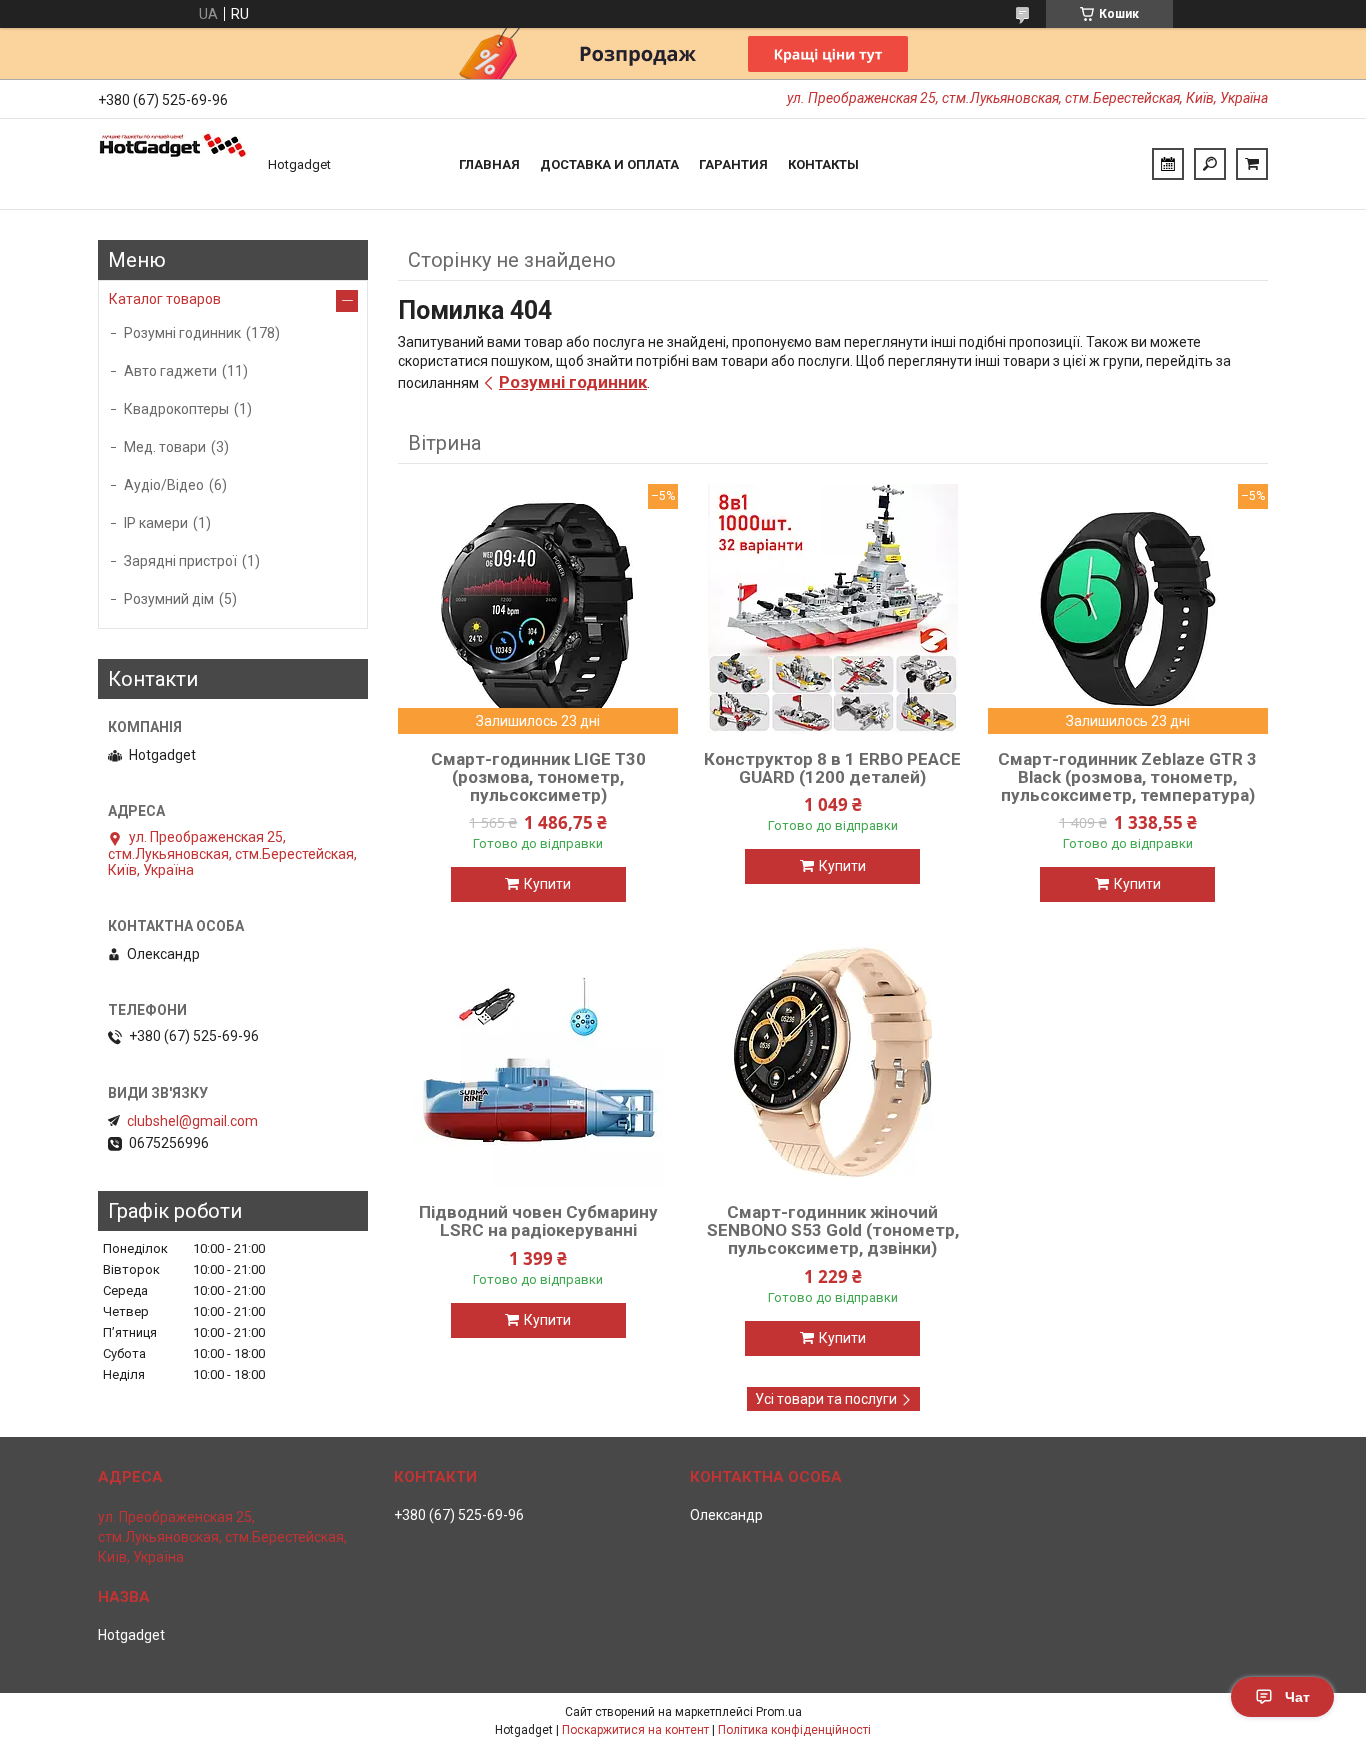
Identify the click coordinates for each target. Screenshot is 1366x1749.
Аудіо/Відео (164, 485)
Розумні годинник (573, 382)
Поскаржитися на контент (635, 1730)
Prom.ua (779, 1712)
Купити (547, 884)
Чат (1297, 1697)
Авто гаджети (170, 371)
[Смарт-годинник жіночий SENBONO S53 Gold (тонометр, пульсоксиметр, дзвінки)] (833, 1062)
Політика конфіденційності (794, 1730)
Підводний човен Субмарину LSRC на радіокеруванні (538, 1221)
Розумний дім (169, 599)
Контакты (823, 164)
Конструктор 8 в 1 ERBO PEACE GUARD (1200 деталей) (832, 768)
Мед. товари (165, 447)
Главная (489, 164)
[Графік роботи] (1168, 164)
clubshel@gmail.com (192, 1121)
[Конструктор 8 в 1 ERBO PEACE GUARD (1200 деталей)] (833, 609)
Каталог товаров (165, 299)
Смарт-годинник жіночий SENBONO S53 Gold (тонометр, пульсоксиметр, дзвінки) (833, 1230)
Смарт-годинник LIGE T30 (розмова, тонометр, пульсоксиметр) (538, 777)
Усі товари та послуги (826, 1399)
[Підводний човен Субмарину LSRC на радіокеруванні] (538, 1062)
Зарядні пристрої (180, 561)
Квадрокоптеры (176, 409)
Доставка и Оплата (609, 164)
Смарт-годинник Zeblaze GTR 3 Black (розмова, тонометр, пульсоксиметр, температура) (1127, 777)
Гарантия (733, 164)
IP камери (156, 523)
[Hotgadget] (173, 164)
